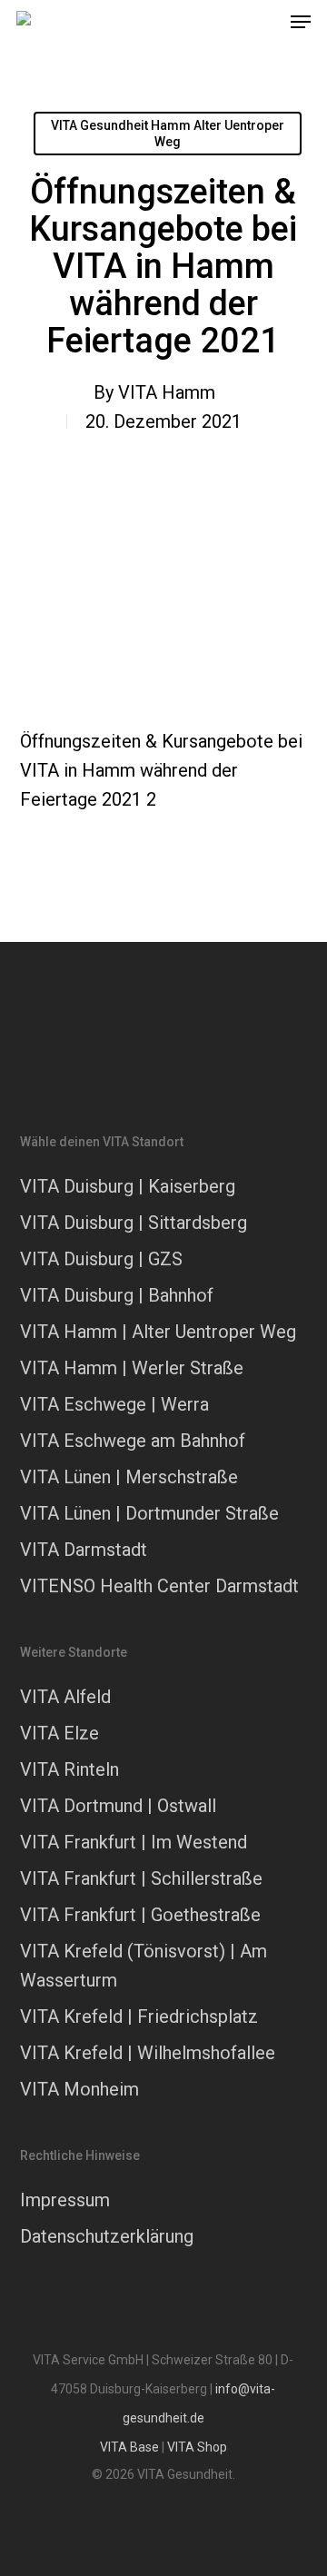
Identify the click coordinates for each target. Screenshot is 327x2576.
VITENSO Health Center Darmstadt (159, 1586)
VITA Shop (197, 2447)
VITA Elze (59, 1733)
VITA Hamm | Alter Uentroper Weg (158, 1332)
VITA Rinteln (69, 1769)
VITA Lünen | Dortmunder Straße (149, 1513)
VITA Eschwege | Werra (114, 1404)
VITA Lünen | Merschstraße (129, 1477)
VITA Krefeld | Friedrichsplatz (139, 2016)
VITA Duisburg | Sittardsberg (134, 1223)
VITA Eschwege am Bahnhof (133, 1441)
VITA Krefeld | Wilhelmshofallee (148, 2053)
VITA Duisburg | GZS (101, 1259)
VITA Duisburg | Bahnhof (117, 1295)
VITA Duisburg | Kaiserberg (128, 1186)
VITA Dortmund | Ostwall (118, 1806)
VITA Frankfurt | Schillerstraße (141, 1878)
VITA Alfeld (65, 1697)
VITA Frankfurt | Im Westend (134, 1842)
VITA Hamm (167, 392)
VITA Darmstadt (84, 1550)
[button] (301, 22)
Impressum (65, 2200)
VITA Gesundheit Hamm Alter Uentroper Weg (168, 134)
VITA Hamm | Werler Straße (132, 1368)
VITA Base (129, 2447)
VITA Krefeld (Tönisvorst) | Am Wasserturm (144, 1966)
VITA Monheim (79, 2089)
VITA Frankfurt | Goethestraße (140, 1915)
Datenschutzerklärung (107, 2236)
